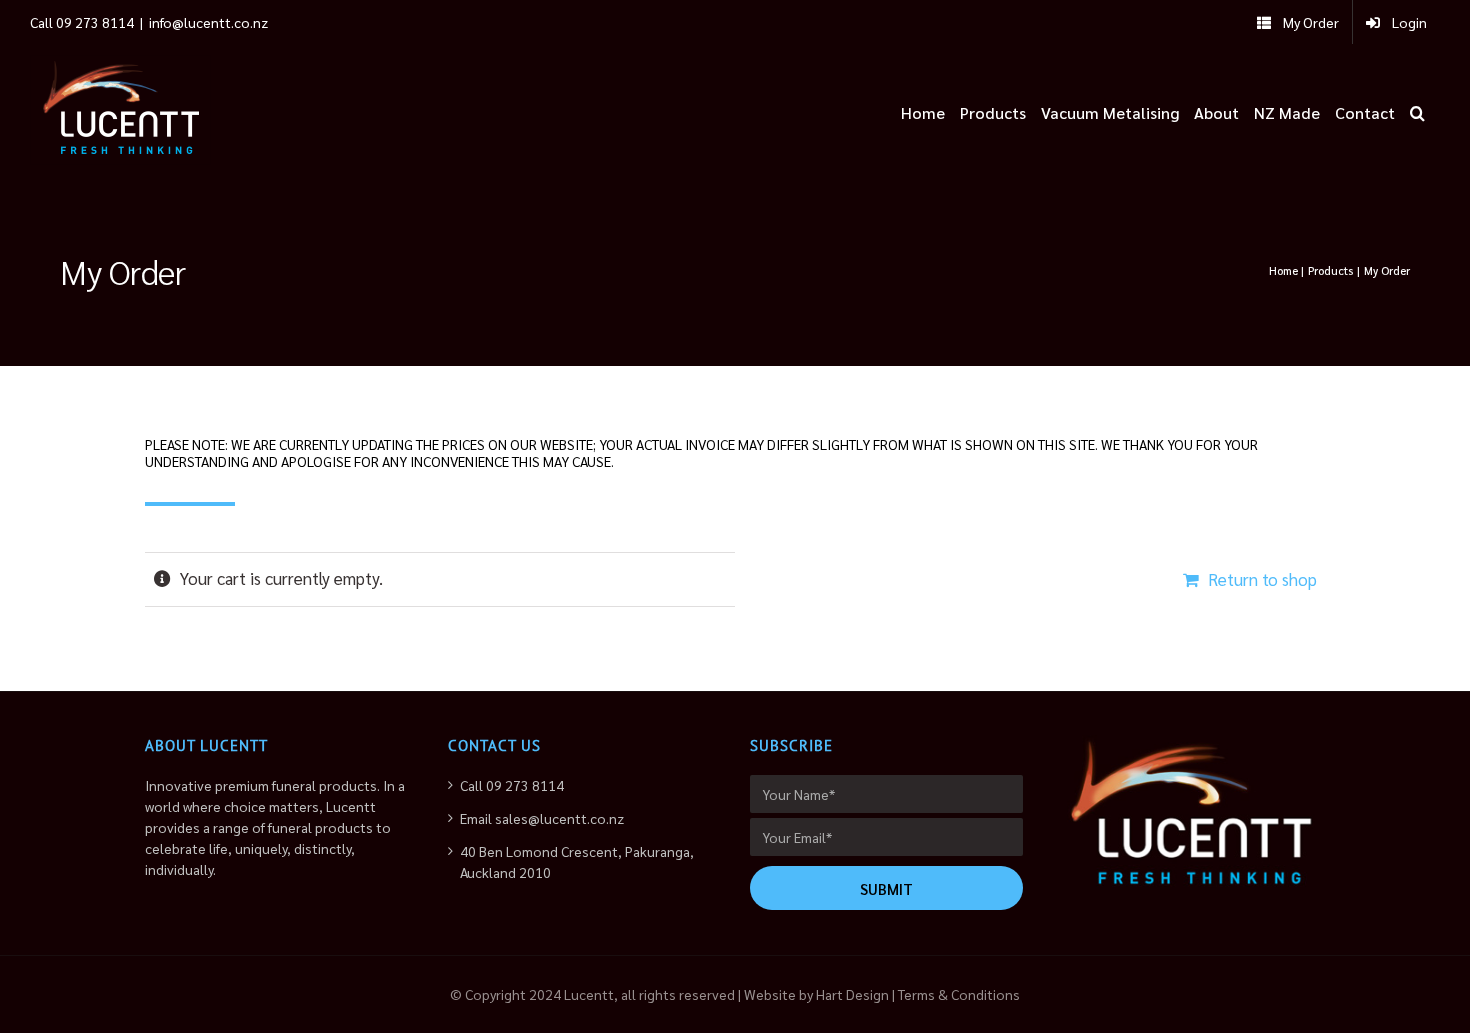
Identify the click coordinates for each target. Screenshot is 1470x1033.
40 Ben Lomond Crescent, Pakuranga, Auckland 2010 (577, 861)
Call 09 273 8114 (512, 785)
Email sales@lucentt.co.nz (542, 818)
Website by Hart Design (816, 994)
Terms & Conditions (959, 994)
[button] (1417, 110)
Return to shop (1262, 579)
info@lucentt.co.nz (208, 22)
